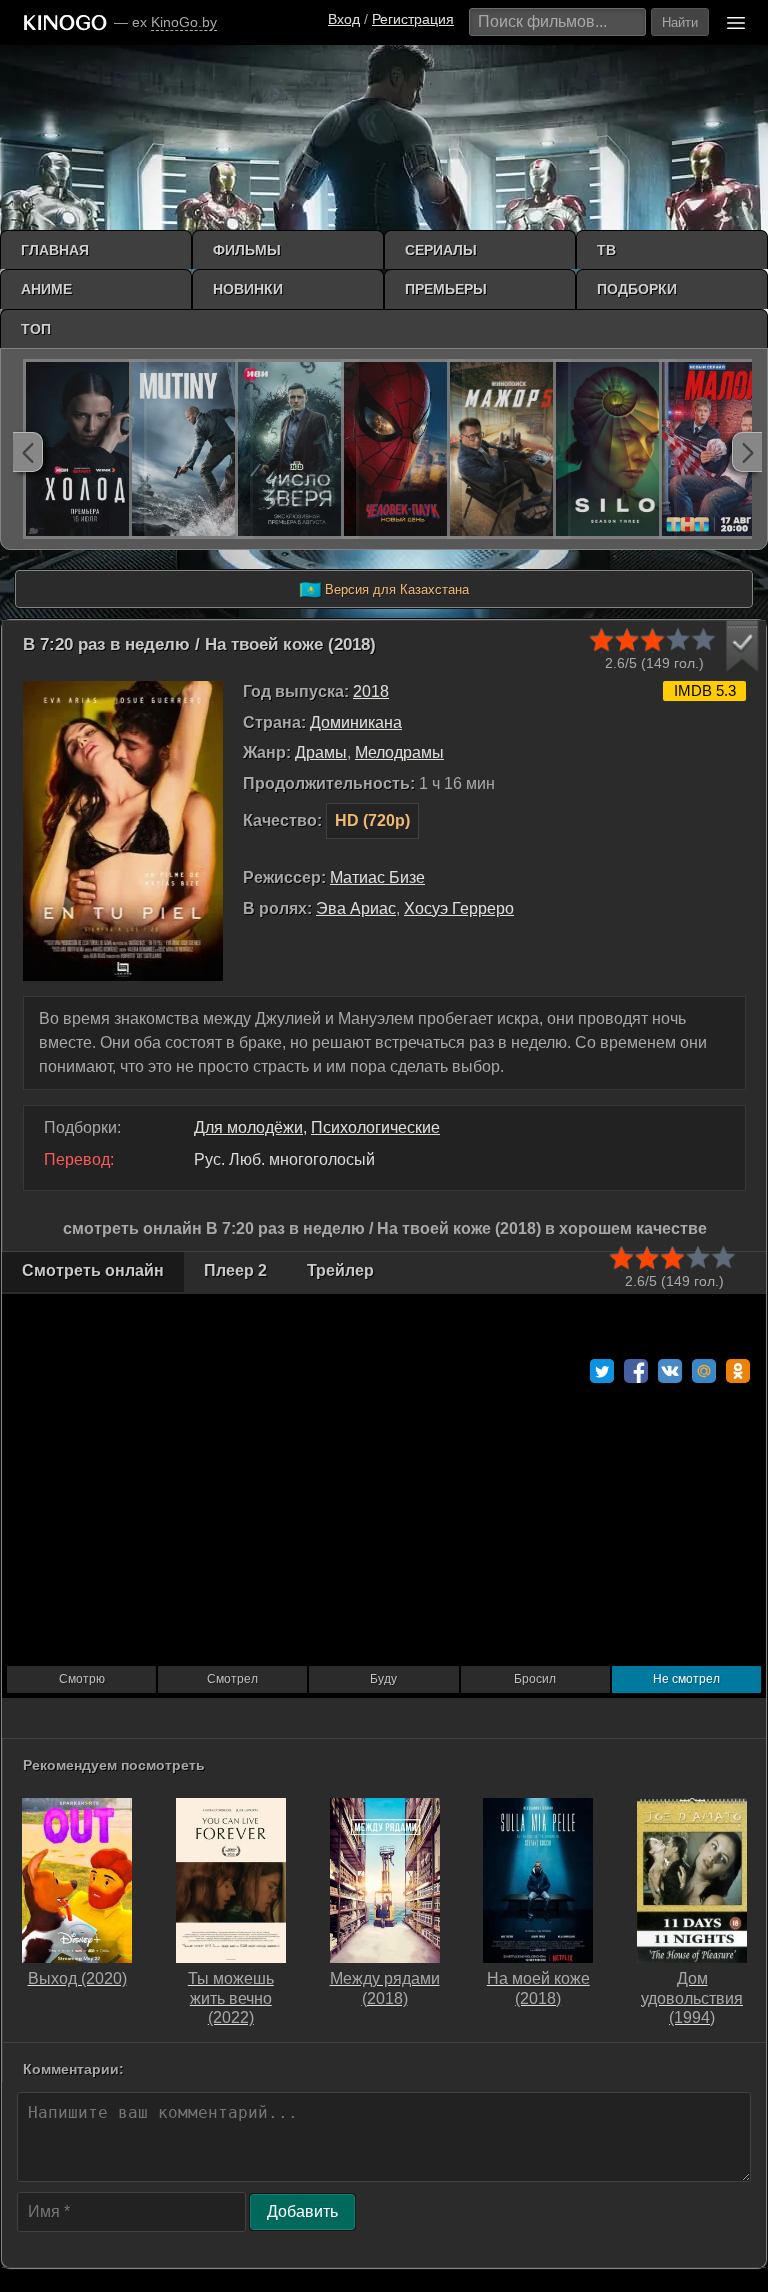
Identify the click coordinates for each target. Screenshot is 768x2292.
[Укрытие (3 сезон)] (615, 449)
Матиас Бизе (377, 877)
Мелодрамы (399, 752)
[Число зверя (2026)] (297, 449)
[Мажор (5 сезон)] (509, 449)
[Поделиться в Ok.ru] (738, 1371)
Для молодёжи (248, 1127)
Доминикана (356, 722)
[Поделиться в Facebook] (636, 1371)
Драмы (321, 752)
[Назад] (28, 452)
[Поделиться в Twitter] (602, 1371)
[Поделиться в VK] (670, 1371)
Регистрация (413, 19)
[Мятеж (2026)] (191, 449)
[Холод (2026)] (85, 449)
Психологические (375, 1127)
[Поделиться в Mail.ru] (704, 1371)
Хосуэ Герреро (459, 908)
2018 (371, 691)
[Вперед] (747, 452)
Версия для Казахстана (384, 590)
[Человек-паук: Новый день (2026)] (403, 449)
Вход (344, 19)
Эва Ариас (356, 908)
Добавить (302, 2211)
